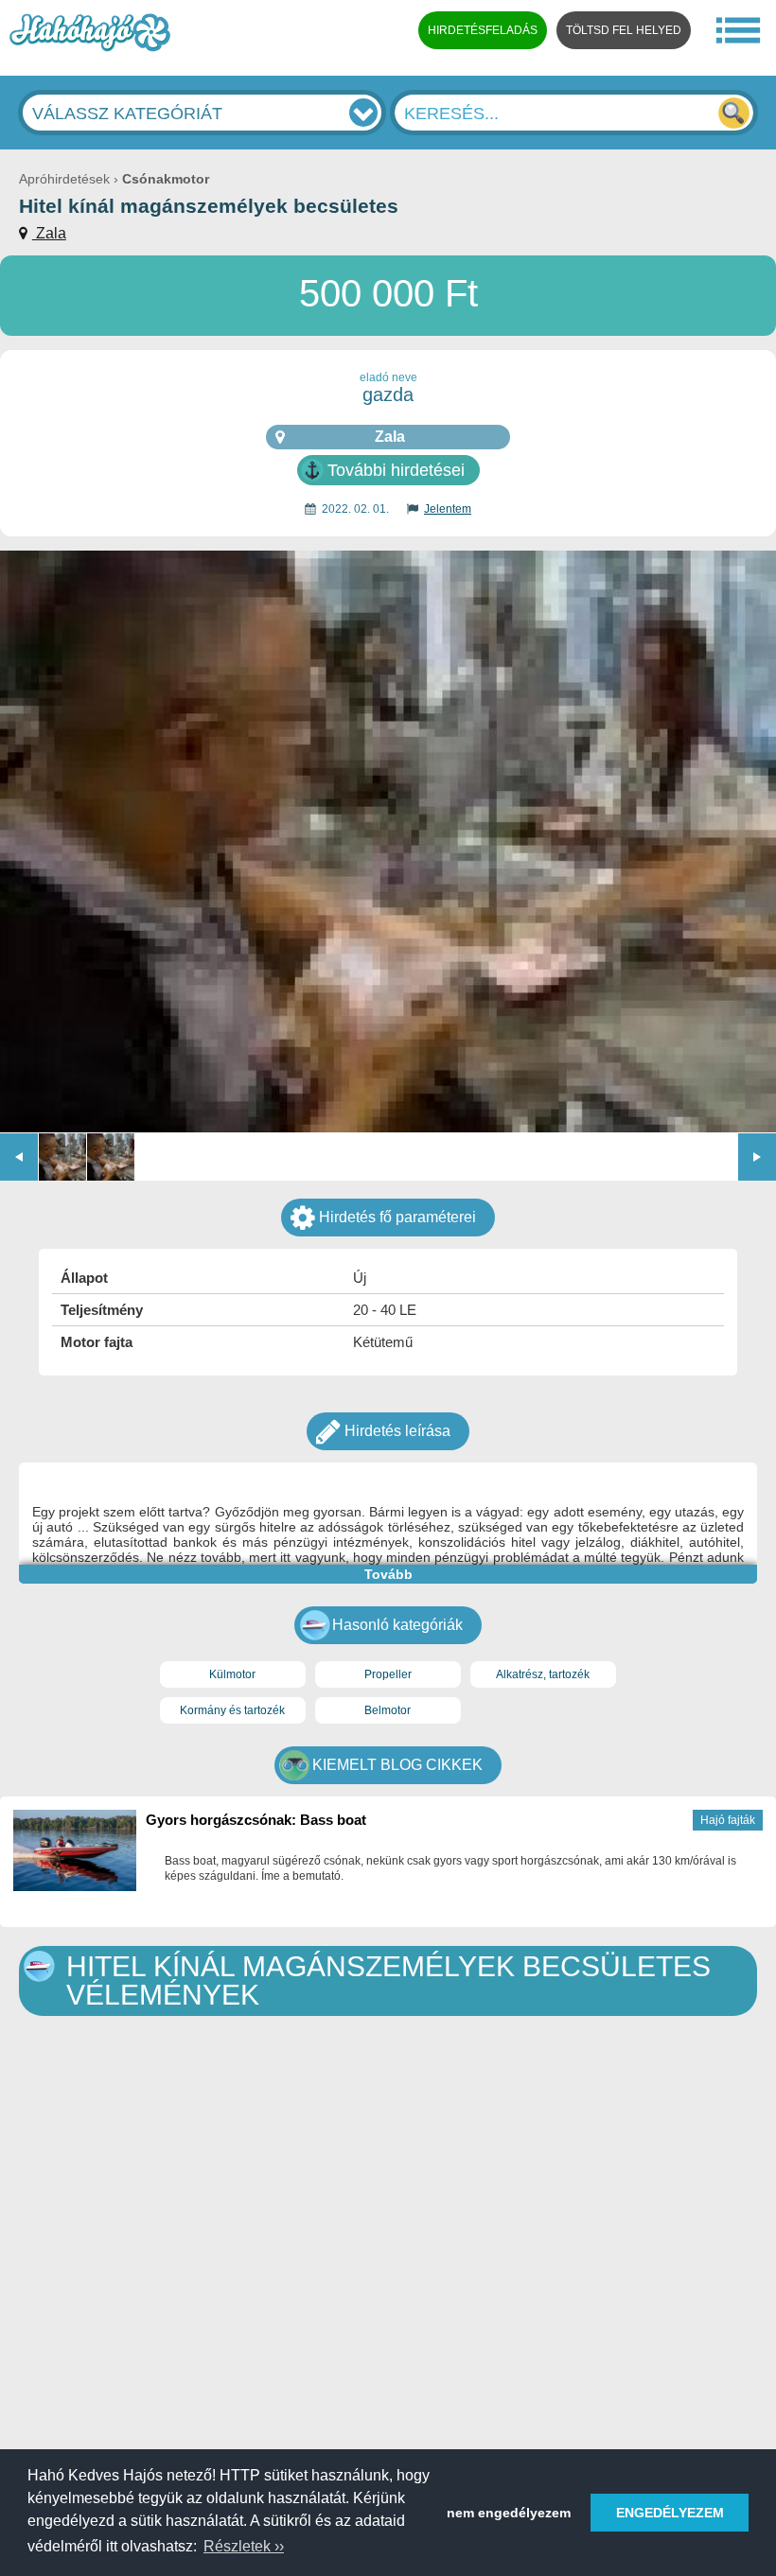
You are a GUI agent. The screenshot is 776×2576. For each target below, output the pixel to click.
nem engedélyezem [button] (509, 2513)
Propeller (388, 1674)
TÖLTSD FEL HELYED (624, 30)
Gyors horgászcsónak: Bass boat (256, 1820)
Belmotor (388, 1710)
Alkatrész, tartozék (543, 1674)
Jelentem (448, 509)
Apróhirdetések (64, 179)
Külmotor (232, 1674)
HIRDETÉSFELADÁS (483, 30)
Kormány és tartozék (232, 1710)
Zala (49, 233)
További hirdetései (396, 470)
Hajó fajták (728, 1820)
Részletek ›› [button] (244, 2546)
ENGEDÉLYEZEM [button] (670, 2513)
